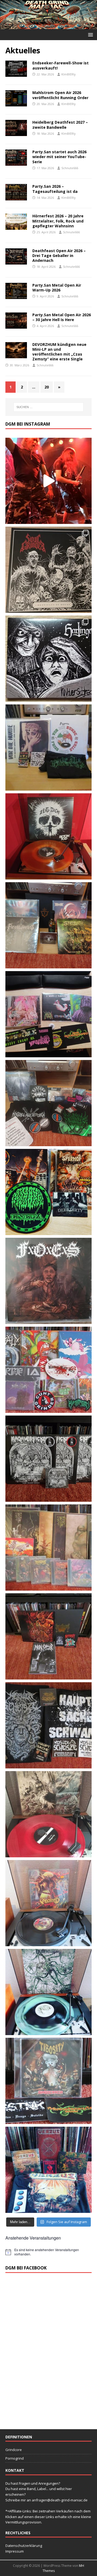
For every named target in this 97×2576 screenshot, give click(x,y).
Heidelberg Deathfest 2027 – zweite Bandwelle (60, 125)
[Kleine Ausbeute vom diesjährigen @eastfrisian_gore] (48, 1192)
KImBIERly (69, 74)
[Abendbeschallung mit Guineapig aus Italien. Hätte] (48, 1992)
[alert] (48, 2252)
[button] (90, 34)
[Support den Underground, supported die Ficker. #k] (48, 1459)
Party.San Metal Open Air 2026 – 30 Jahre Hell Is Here (62, 317)
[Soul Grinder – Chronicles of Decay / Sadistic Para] (48, 570)
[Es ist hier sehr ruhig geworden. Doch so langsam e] (48, 1548)
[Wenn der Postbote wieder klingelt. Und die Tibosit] (48, 2081)
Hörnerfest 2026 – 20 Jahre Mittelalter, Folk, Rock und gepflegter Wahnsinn (58, 221)
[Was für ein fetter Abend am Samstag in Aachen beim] (48, 1103)
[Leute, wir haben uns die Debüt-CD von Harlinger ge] (48, 659)
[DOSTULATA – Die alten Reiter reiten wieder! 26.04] (48, 481)
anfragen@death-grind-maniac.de (60, 2500)
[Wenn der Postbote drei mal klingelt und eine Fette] (48, 2170)
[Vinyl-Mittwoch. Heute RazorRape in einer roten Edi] (48, 1814)
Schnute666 (70, 168)
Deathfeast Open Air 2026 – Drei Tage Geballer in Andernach (59, 255)
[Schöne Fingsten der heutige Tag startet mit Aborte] (48, 1903)
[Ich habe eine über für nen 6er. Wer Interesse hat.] (48, 1281)
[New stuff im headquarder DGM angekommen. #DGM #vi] (48, 1370)
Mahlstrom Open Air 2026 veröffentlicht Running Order (60, 95)
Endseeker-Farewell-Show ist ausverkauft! (60, 65)
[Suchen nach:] (48, 407)
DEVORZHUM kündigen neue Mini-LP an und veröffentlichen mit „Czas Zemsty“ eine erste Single (59, 352)
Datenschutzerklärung (24, 2546)
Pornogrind (15, 2458)
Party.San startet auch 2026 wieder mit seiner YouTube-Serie (59, 157)
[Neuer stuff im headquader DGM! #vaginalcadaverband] (48, 1014)
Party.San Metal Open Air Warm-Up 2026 (57, 288)
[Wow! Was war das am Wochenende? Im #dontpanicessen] (48, 836)
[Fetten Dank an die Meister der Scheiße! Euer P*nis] (48, 1725)
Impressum (15, 2551)
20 (47, 387)
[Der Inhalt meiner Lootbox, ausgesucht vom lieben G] (48, 1636)
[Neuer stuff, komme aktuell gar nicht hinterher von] (48, 925)
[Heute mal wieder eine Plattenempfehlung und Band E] (48, 748)
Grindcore (14, 2450)
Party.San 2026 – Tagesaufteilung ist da (55, 189)
